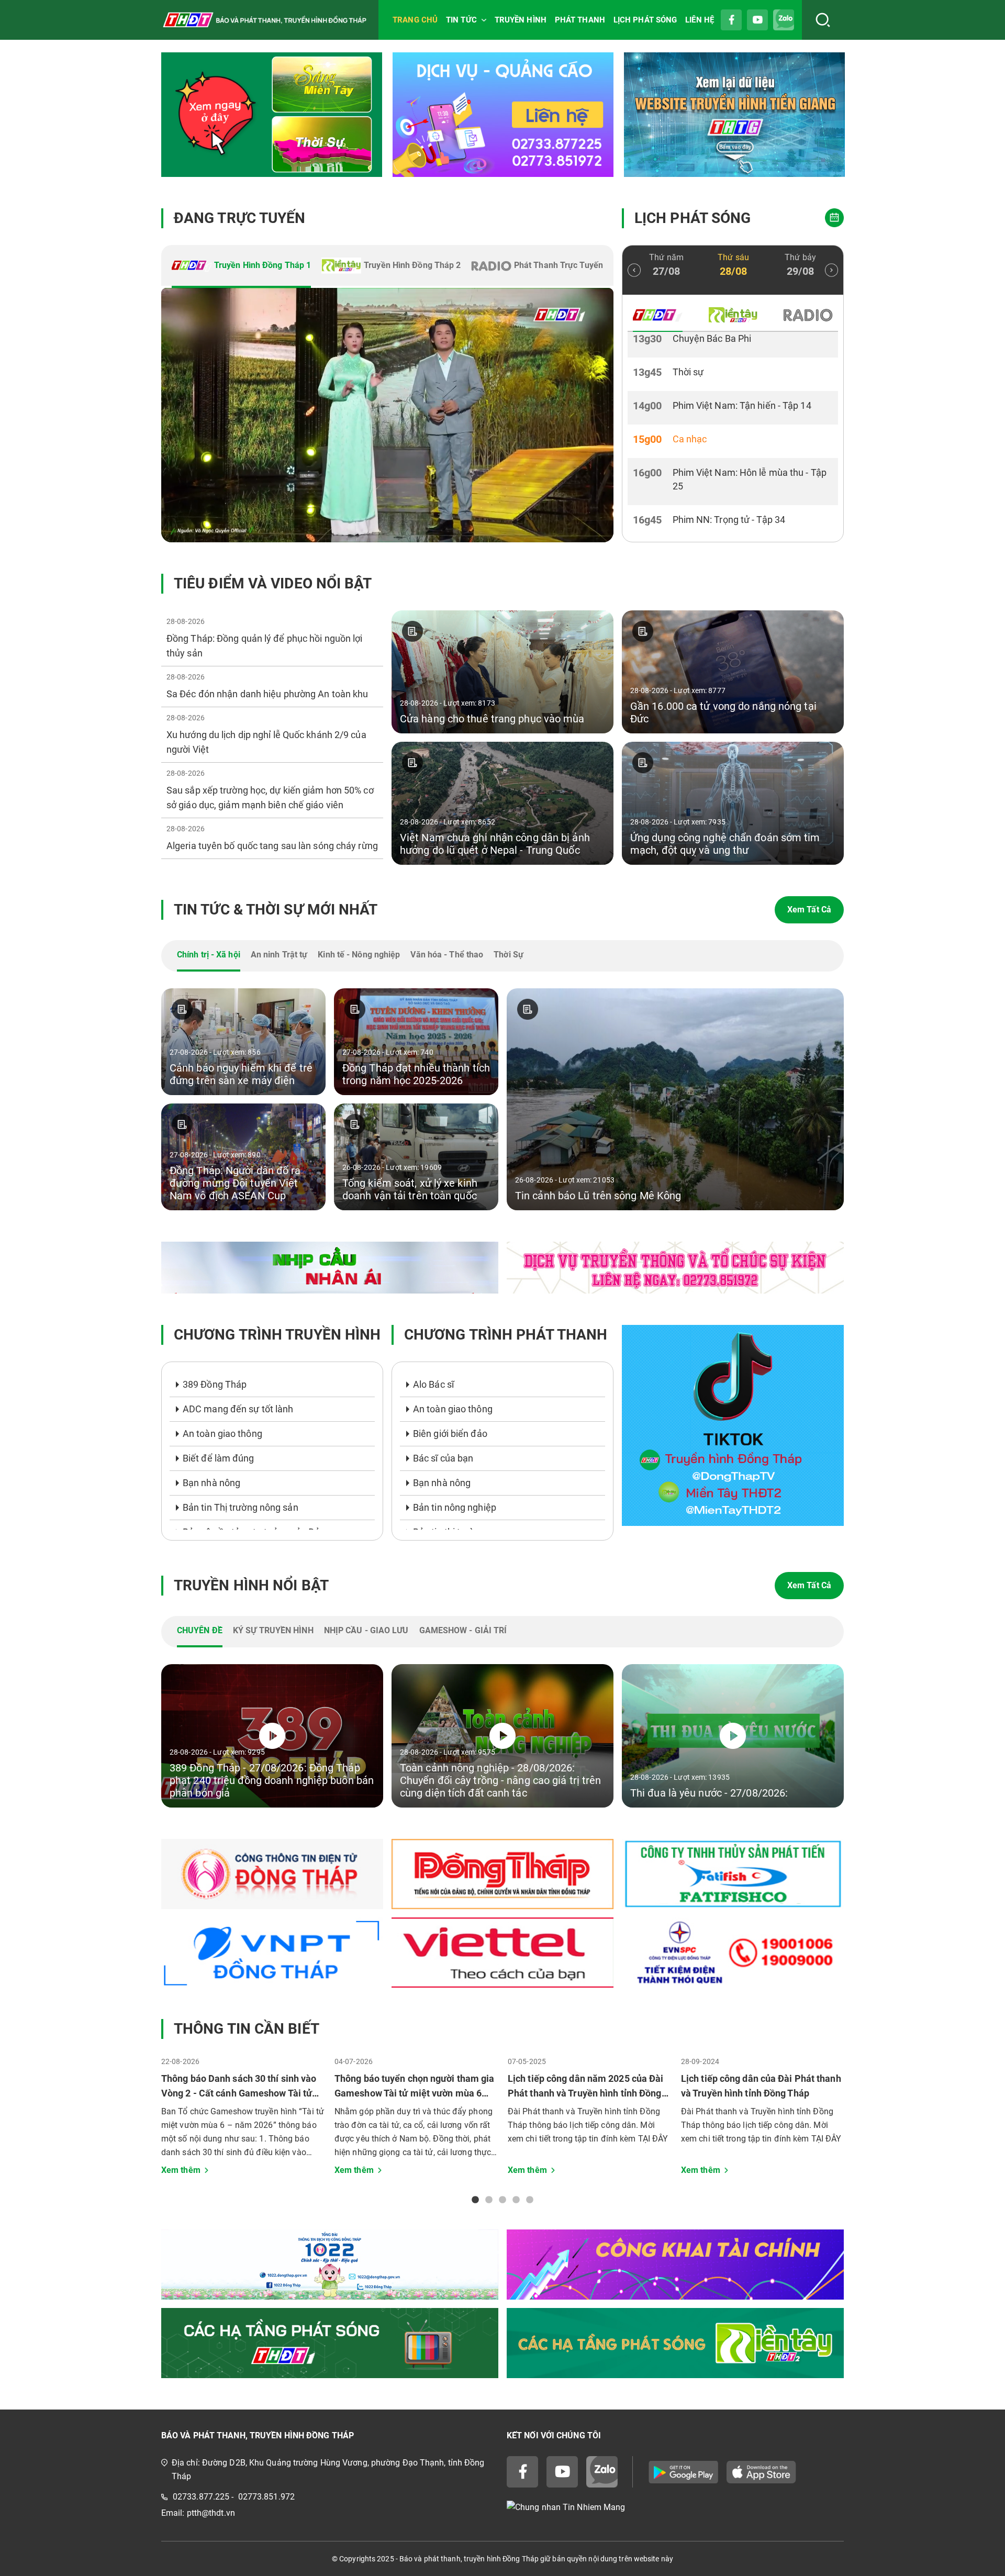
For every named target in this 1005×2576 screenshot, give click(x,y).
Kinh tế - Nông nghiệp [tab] (359, 955)
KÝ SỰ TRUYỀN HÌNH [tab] (273, 1630)
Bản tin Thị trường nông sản (241, 1507)
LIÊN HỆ (700, 20)
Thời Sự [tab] (509, 955)
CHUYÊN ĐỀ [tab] (200, 1630)
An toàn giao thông (222, 1434)
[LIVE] (387, 415)
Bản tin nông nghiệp (455, 1507)
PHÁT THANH (580, 20)
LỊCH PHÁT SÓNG (645, 20)
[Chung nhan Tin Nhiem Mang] (675, 2507)
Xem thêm (181, 2170)
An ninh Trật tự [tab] (279, 955)
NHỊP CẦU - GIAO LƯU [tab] (366, 1630)
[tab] (241, 266)
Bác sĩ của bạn (443, 1458)
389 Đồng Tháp (215, 1384)
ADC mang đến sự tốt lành (238, 1409)
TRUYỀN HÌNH (521, 20)
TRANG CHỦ (415, 20)
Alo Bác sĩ (433, 1384)
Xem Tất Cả (809, 910)
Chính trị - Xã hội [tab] (209, 955)
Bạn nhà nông (211, 1483)
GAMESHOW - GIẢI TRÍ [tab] (463, 1630)
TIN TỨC (461, 20)
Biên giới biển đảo (450, 1434)
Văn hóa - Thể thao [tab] (447, 955)
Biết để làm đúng (219, 1458)
